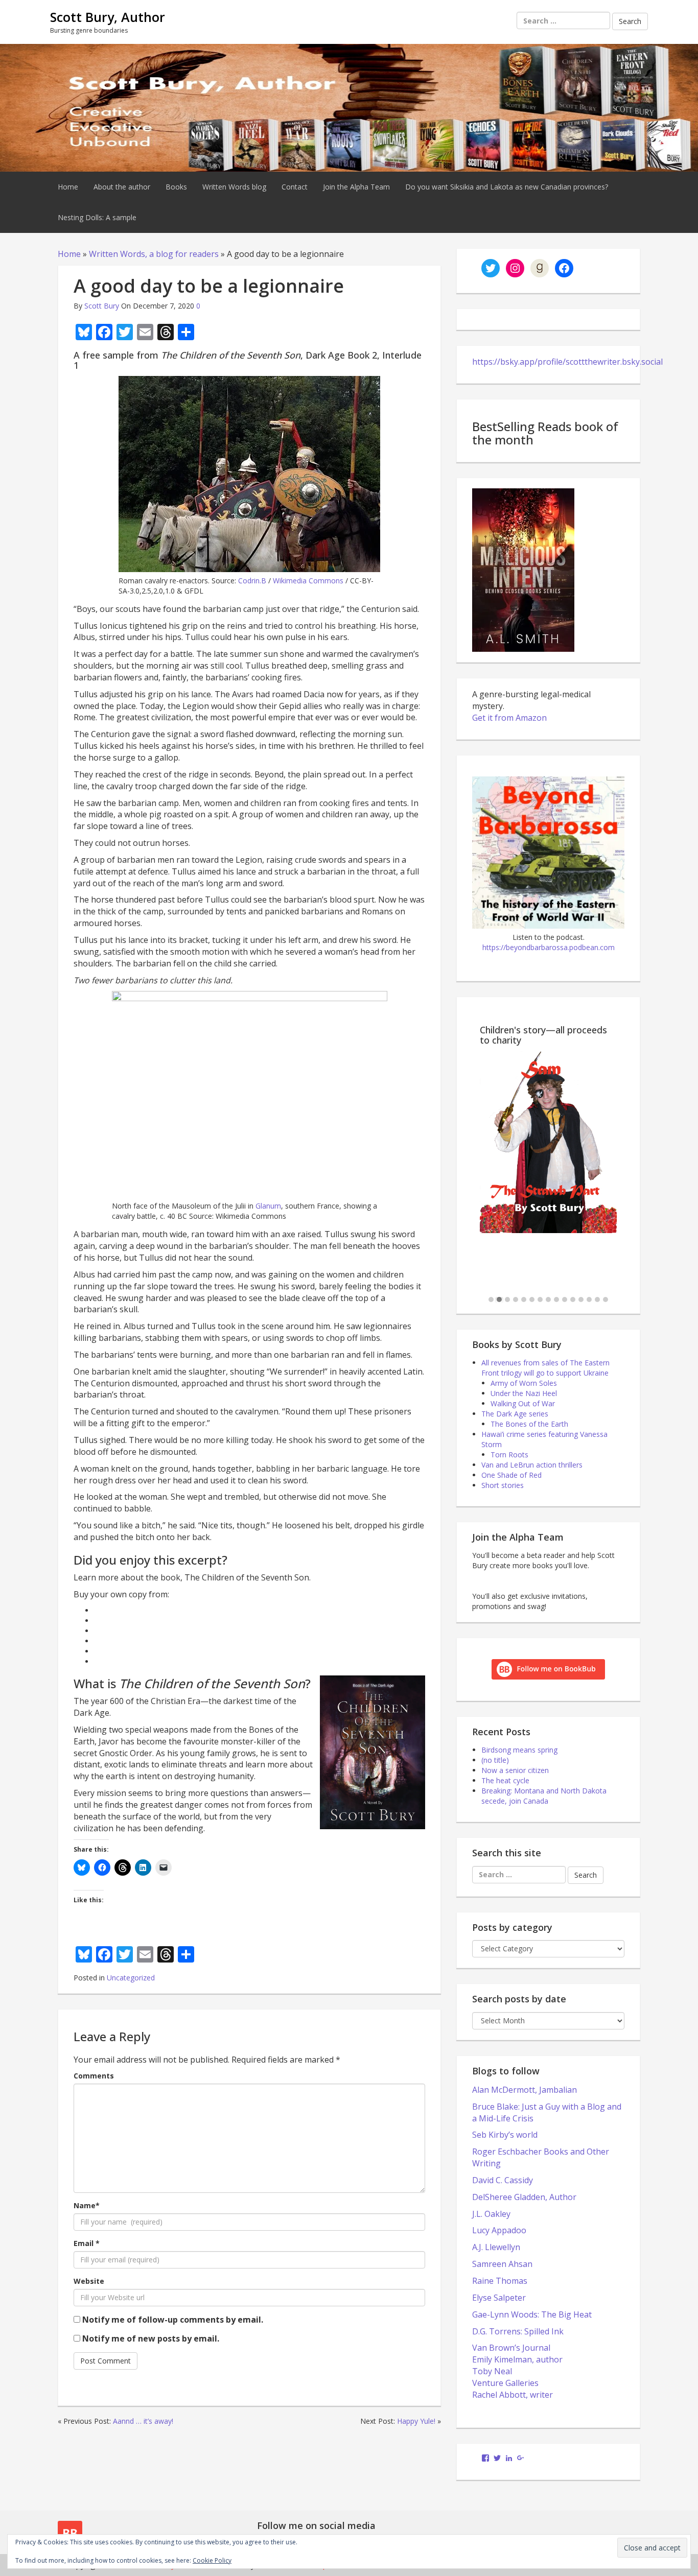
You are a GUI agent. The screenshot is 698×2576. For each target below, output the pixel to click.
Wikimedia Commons (308, 581)
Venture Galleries (505, 2383)
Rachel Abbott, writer (513, 2395)
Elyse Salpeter (499, 2298)
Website (89, 2281)
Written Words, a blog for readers (154, 254)
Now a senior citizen (515, 1770)
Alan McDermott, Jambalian (525, 2090)
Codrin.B (252, 581)
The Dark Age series (515, 1414)
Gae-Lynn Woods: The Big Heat (532, 2314)
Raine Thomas (500, 2281)
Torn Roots (509, 1455)
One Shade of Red (511, 1475)
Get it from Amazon (509, 718)
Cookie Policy (212, 2560)
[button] (491, 1300)
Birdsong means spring (519, 1750)
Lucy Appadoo (499, 2230)
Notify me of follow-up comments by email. (173, 2320)
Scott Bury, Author (108, 17)
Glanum (268, 1206)
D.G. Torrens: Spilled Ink (518, 2331)
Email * (87, 2243)
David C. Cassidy (503, 2180)
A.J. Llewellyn (496, 2247)
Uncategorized (131, 1978)
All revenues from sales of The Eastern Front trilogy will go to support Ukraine (545, 1368)
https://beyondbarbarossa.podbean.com (549, 947)
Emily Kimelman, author (517, 2359)
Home (68, 187)
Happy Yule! (416, 2421)
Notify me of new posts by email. (151, 2338)
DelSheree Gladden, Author (524, 2197)
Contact (295, 187)
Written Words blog (234, 187)
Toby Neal (492, 2371)
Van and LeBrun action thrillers (532, 1465)
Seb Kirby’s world (505, 2135)
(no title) (495, 1760)
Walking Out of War (523, 1403)
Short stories (503, 1485)
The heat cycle (505, 1780)
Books (176, 187)
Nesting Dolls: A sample (97, 217)
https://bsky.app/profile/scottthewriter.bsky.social (567, 362)
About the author (122, 187)
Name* (87, 2205)
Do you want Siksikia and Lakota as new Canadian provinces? (507, 187)
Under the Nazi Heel (524, 1393)
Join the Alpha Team (356, 187)
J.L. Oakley (491, 2214)
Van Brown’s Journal (511, 2348)
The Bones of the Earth (529, 1424)
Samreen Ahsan (502, 2264)
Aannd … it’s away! (143, 2421)
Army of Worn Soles (524, 1383)
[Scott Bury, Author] (349, 107)
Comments (94, 2076)
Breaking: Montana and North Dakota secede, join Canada (544, 1796)
